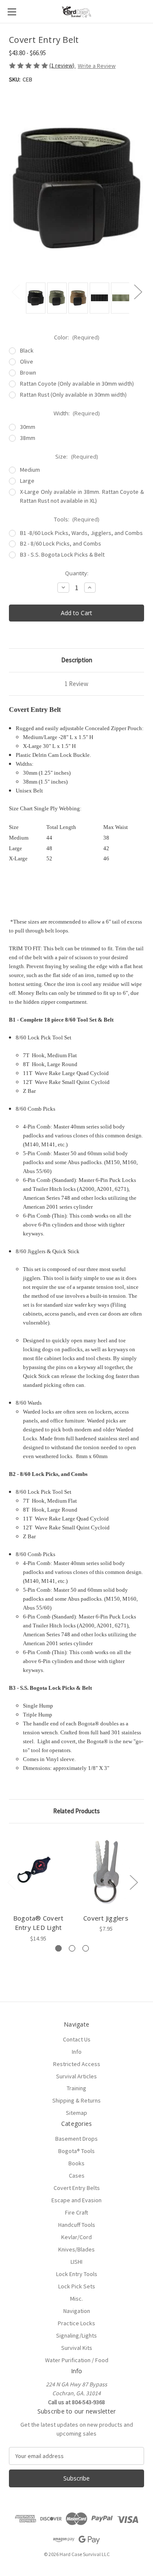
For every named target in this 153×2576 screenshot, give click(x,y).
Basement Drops (76, 2139)
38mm (28, 438)
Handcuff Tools (77, 2225)
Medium (30, 470)
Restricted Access (77, 2064)
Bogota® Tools (76, 2151)
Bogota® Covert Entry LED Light (38, 1923)
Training (76, 2088)
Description (77, 660)
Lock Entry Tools (77, 2274)
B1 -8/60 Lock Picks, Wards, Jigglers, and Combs (81, 533)
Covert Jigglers (106, 1918)
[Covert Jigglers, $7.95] (106, 1870)
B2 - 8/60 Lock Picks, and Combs (61, 543)
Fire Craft (76, 2212)
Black (27, 350)
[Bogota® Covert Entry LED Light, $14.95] (38, 1870)
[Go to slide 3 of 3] (86, 1948)
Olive (27, 361)
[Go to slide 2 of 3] (72, 1948)
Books (76, 2163)
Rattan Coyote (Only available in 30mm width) (77, 384)
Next (138, 292)
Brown (28, 372)
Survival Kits (77, 2348)
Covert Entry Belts (77, 2188)
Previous (15, 292)
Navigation (77, 2311)
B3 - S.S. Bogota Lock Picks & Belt (62, 554)
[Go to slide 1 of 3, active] (58, 1948)
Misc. (76, 2299)
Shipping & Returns (76, 2100)
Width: (77, 413)
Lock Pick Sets (77, 2286)
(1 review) (62, 65)
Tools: (77, 519)
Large (27, 481)
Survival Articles (76, 2076)
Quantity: (77, 573)
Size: (76, 456)
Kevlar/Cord (76, 2237)
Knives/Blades (76, 2249)
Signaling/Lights (76, 2335)
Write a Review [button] (97, 66)
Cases (77, 2176)
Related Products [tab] (76, 1811)
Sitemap (76, 2113)
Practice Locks (76, 2323)
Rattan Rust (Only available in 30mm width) (73, 395)
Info (77, 2052)
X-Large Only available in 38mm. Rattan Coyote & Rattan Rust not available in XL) (82, 496)
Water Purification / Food (77, 2360)
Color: (76, 337)
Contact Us (77, 2039)
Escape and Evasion (76, 2200)
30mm (28, 427)
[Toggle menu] (12, 12)
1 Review (76, 684)
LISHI (76, 2262)
